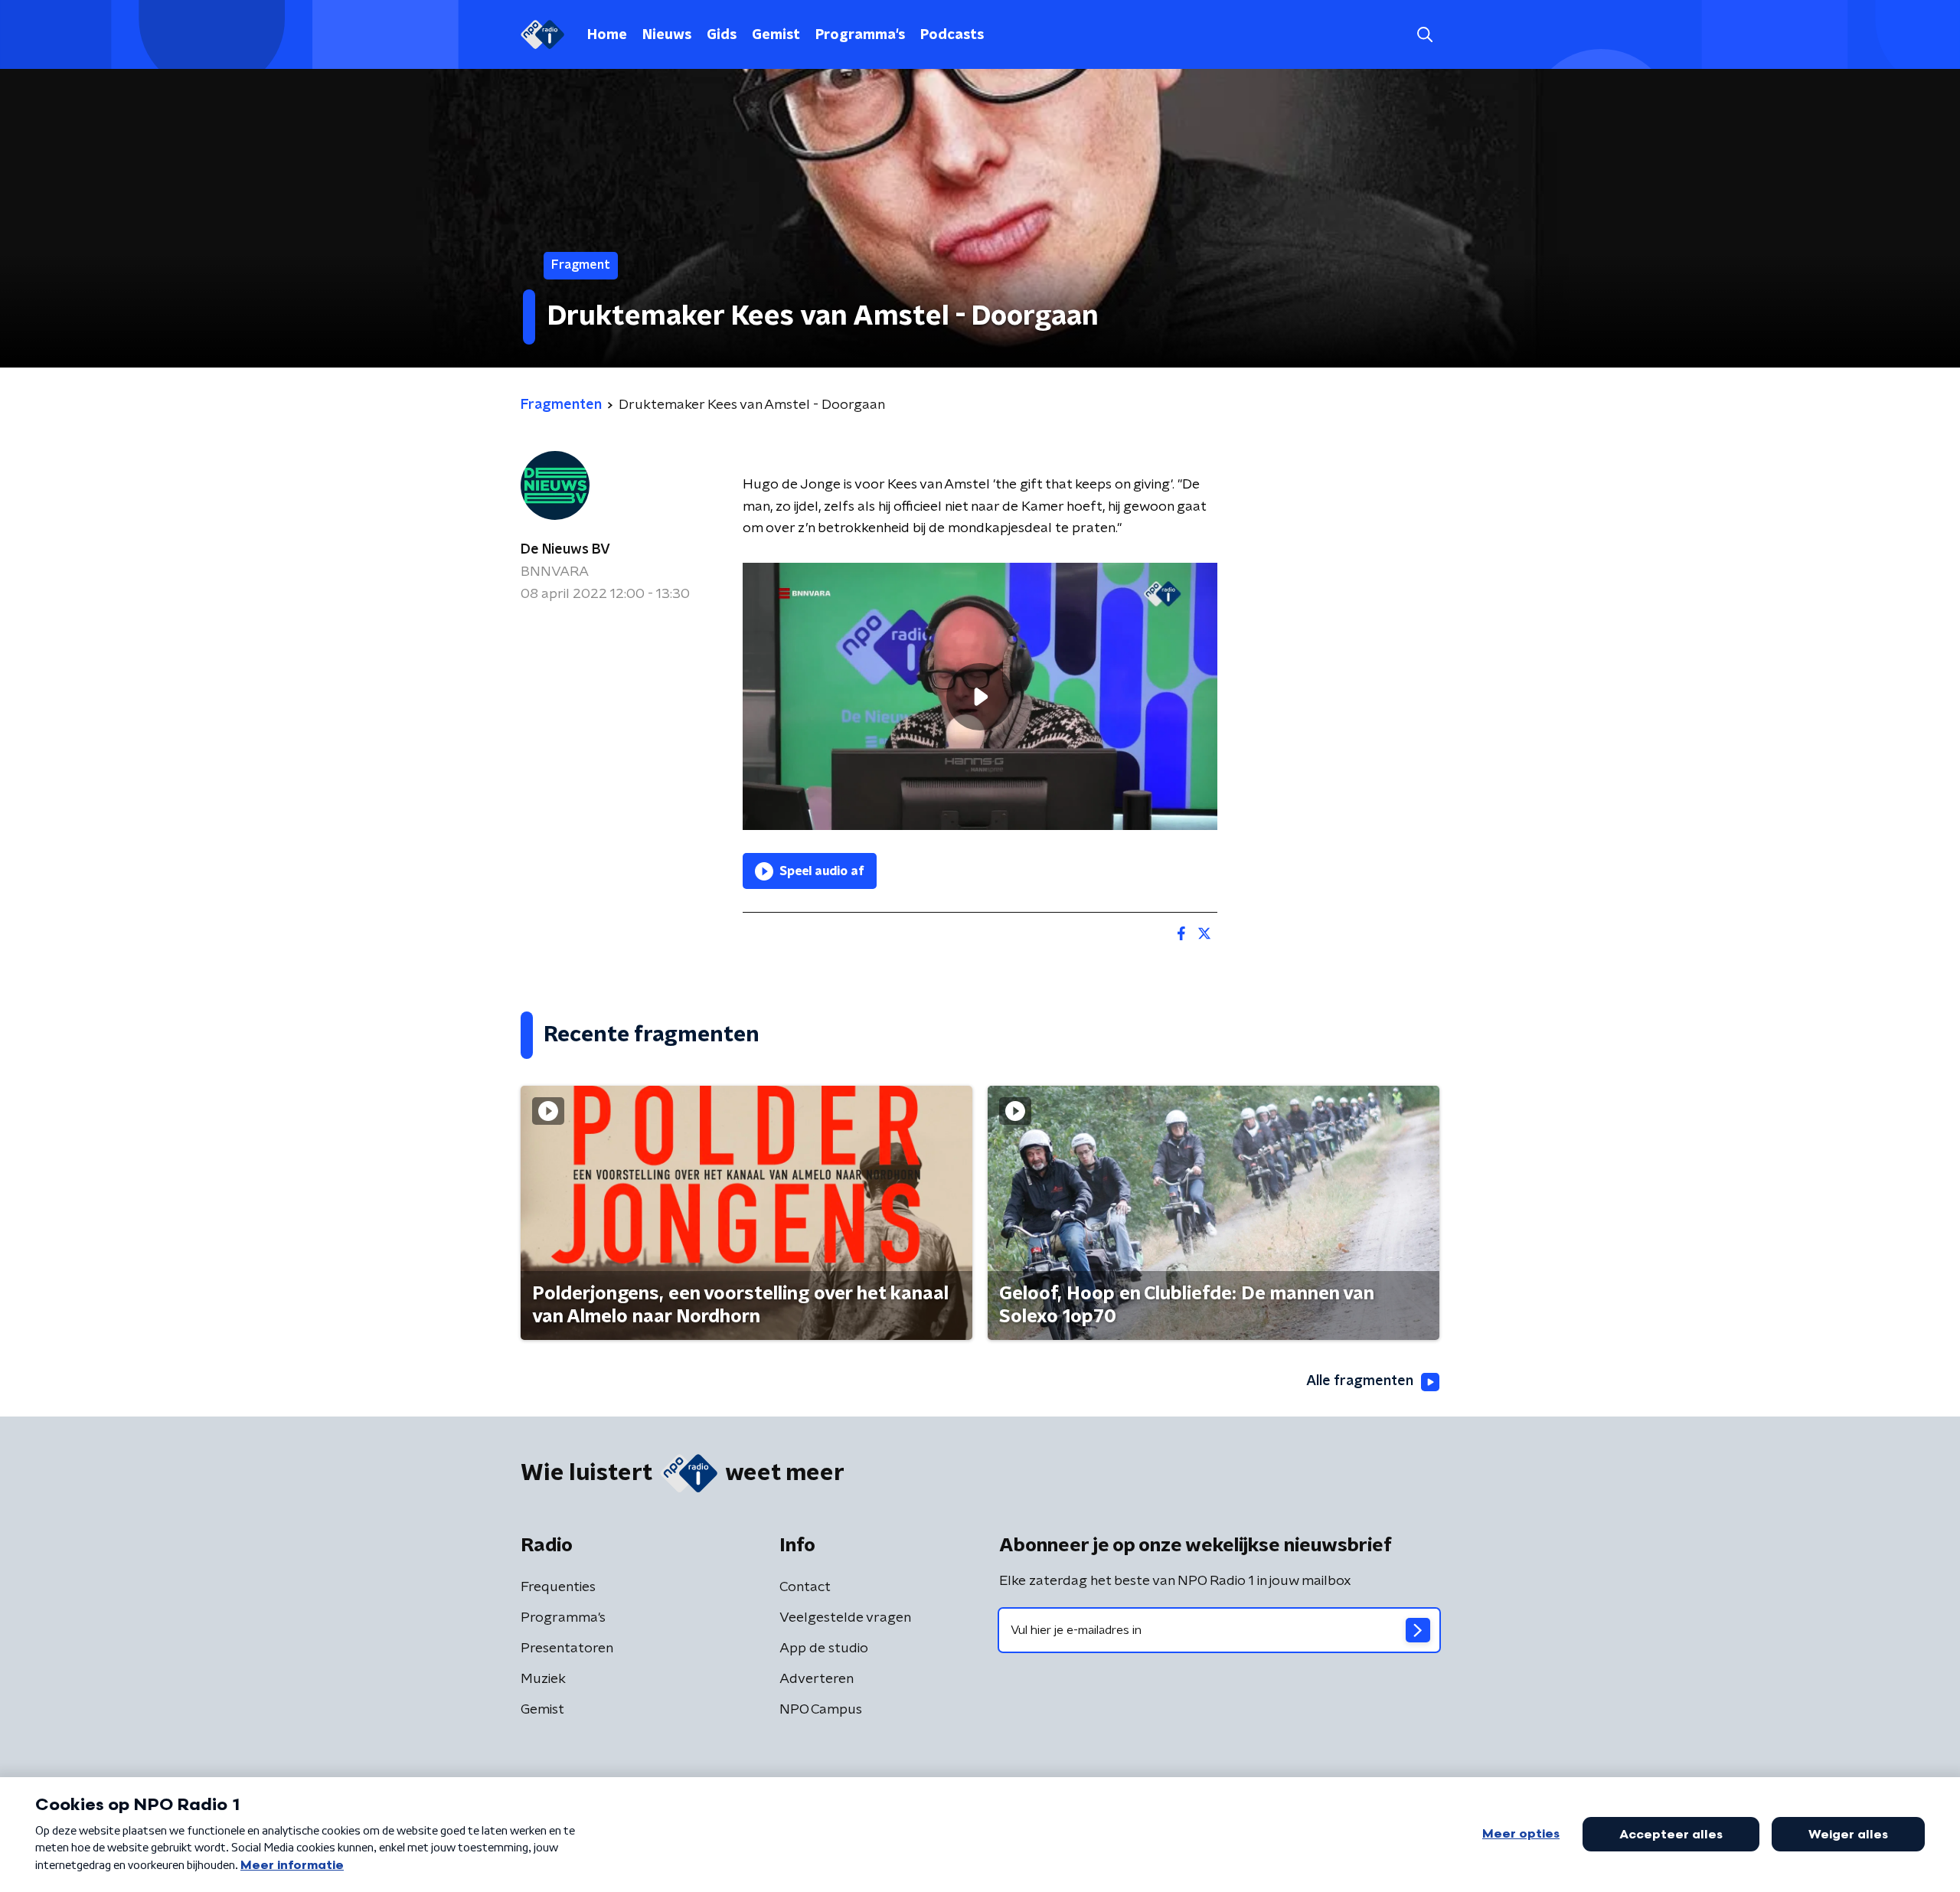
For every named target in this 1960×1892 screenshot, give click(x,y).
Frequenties (558, 1587)
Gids (722, 35)
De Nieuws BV (565, 550)
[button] (1424, 35)
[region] (980, 696)
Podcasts (952, 35)
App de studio (824, 1649)
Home (607, 35)
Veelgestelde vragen (845, 1618)
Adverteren (817, 1679)
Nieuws (667, 35)
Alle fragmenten (1360, 1381)
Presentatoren (567, 1649)
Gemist (776, 35)
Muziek (543, 1679)
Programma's (860, 35)
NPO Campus (821, 1710)
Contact (805, 1587)
